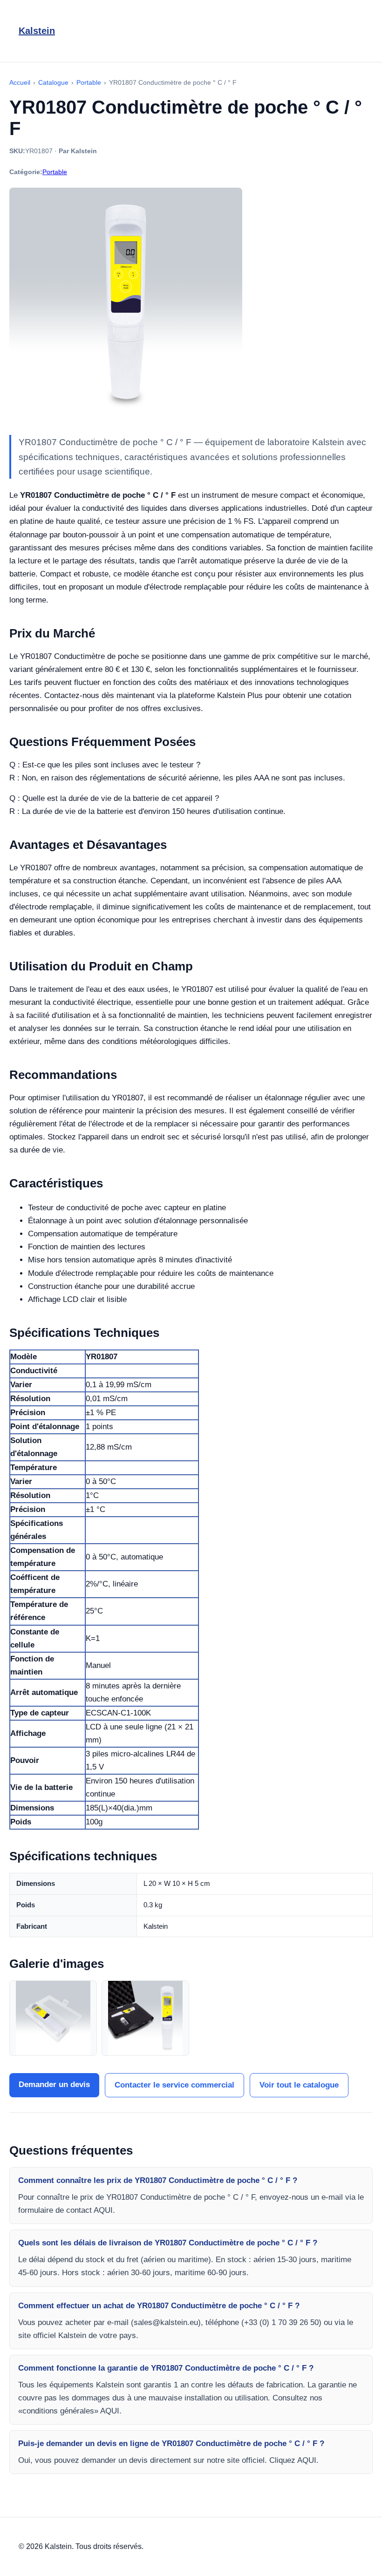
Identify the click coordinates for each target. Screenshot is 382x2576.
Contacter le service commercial (174, 2085)
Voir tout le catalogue (299, 2085)
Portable (55, 172)
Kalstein (37, 31)
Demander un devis (54, 2085)
